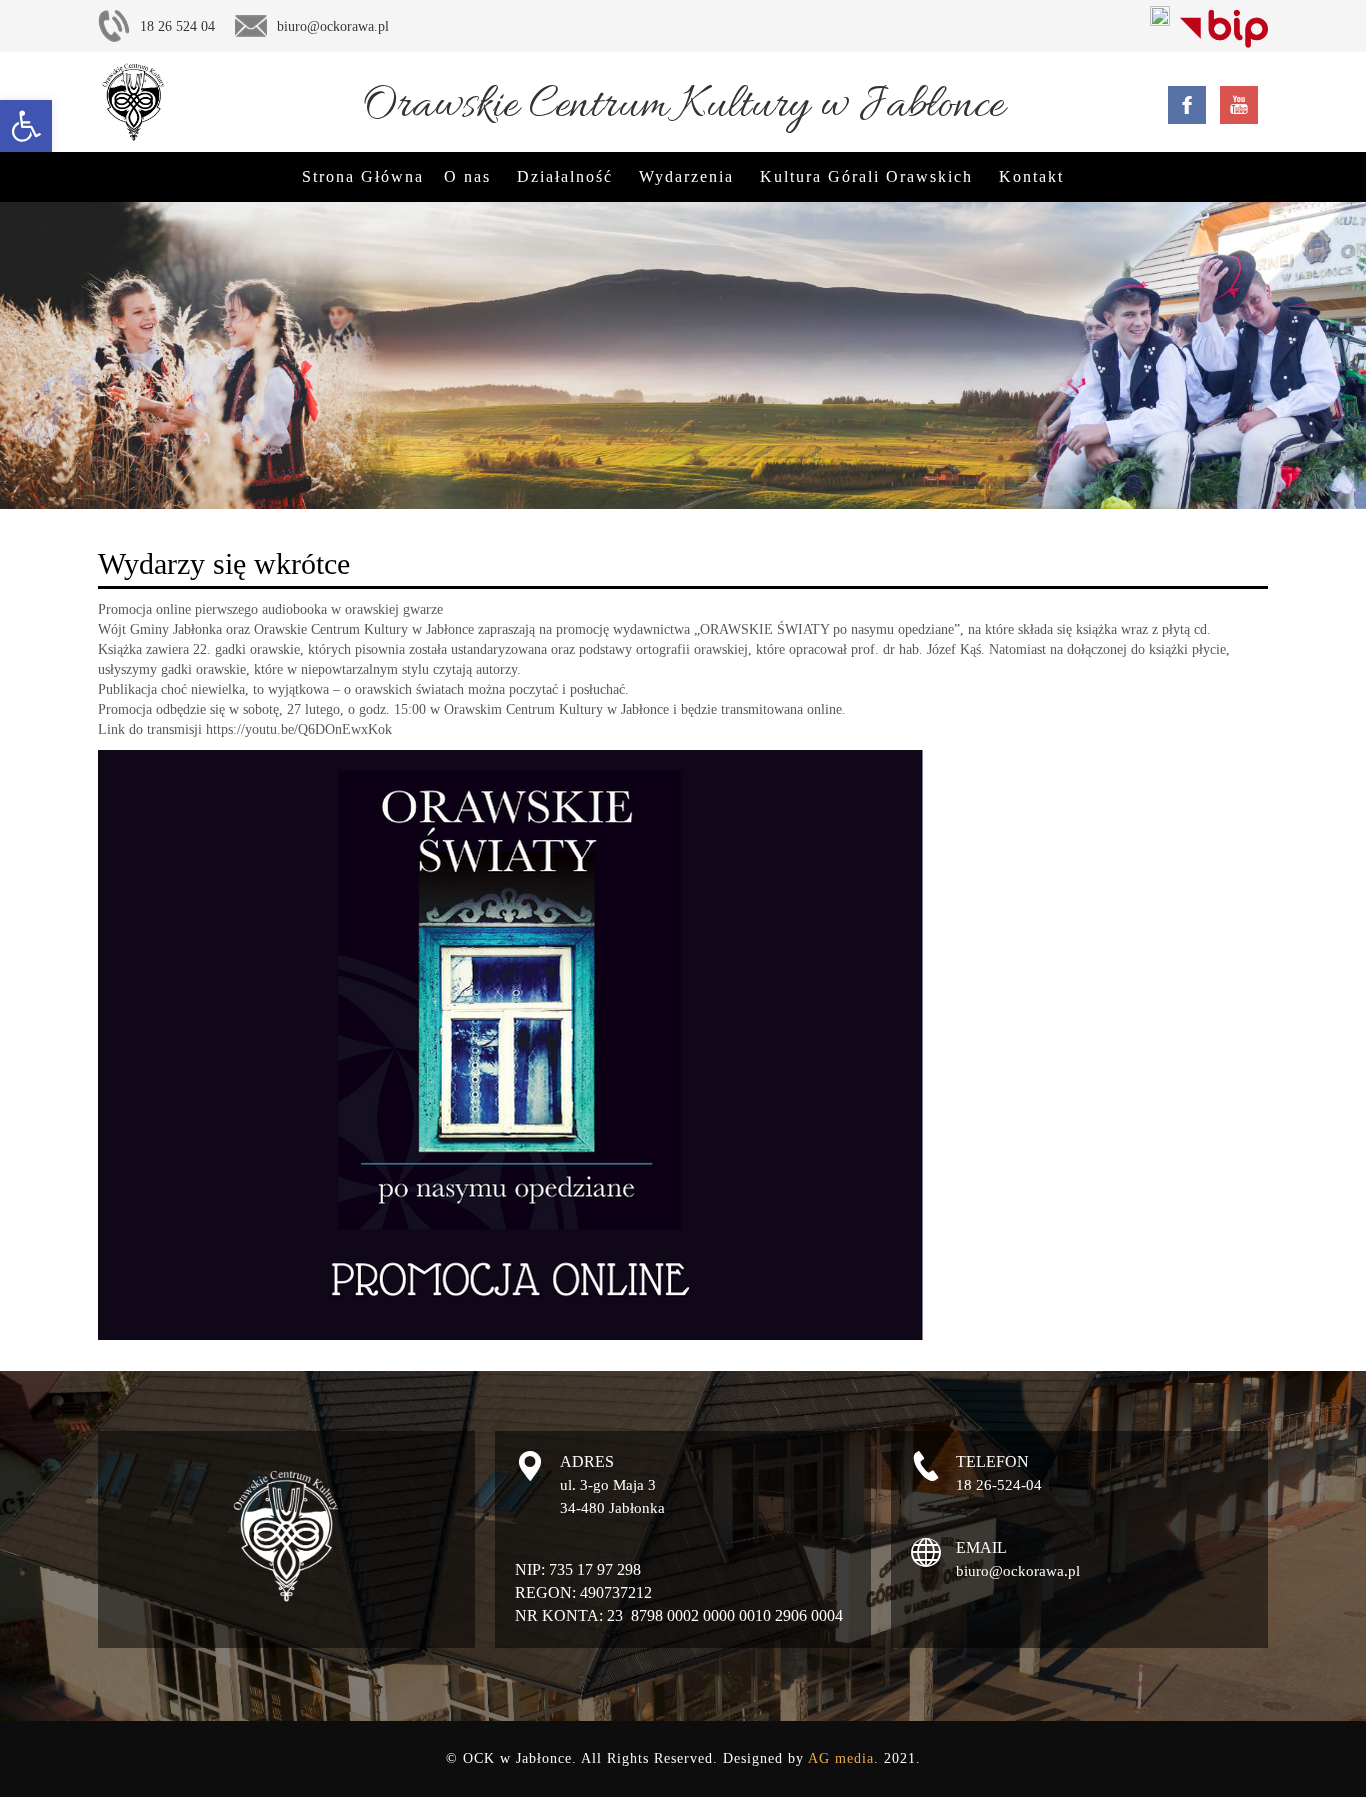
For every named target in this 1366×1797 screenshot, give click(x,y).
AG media (841, 1758)
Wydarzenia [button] (686, 176)
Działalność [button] (565, 176)
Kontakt (1031, 176)
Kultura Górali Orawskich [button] (866, 176)
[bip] (1224, 25)
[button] (26, 126)
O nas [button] (467, 176)
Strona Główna (363, 176)
